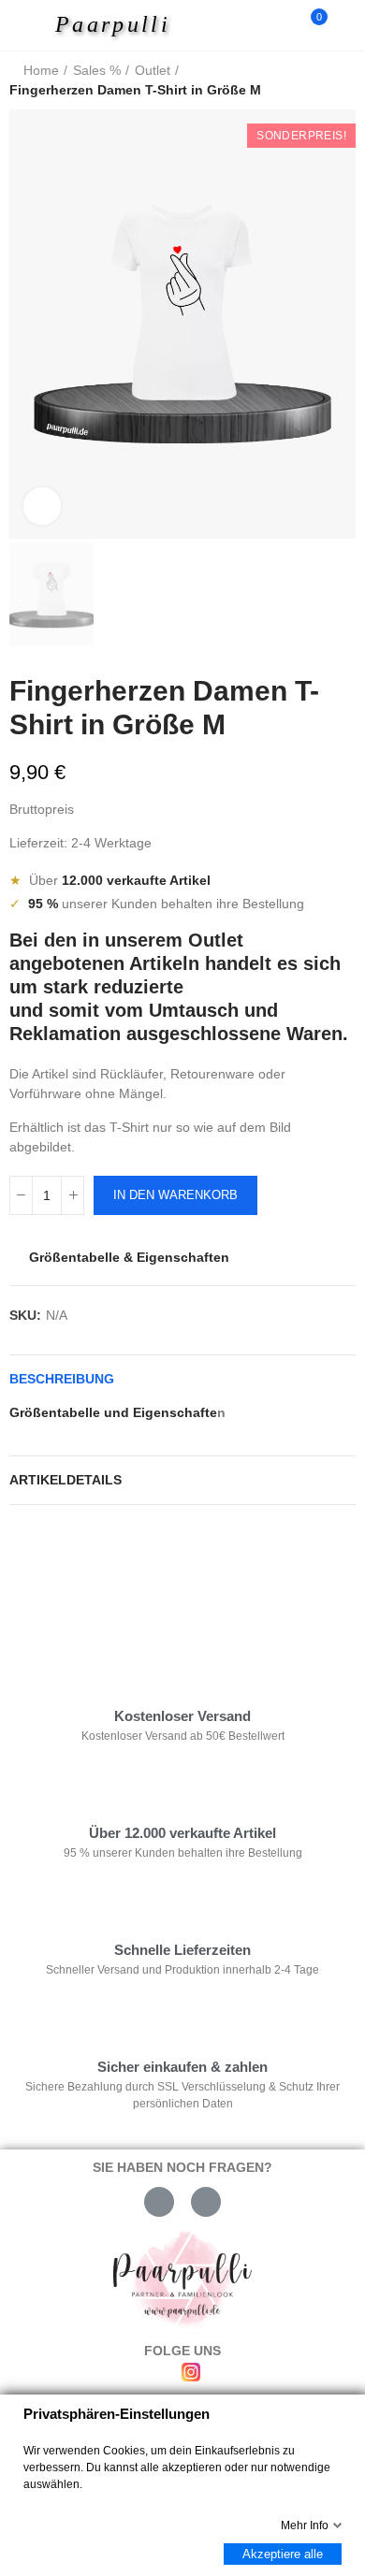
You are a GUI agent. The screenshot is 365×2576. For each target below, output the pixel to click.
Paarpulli (113, 24)
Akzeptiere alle (283, 2554)
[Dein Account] (346, 25)
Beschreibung (62, 1379)
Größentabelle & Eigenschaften (129, 1257)
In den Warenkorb (175, 1195)
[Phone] (206, 2202)
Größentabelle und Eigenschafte (113, 1412)
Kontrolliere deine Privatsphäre (118, 1576)
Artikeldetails (66, 1480)
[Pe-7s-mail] (159, 2202)
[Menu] (29, 25)
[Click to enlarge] (42, 506)
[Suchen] (279, 25)
